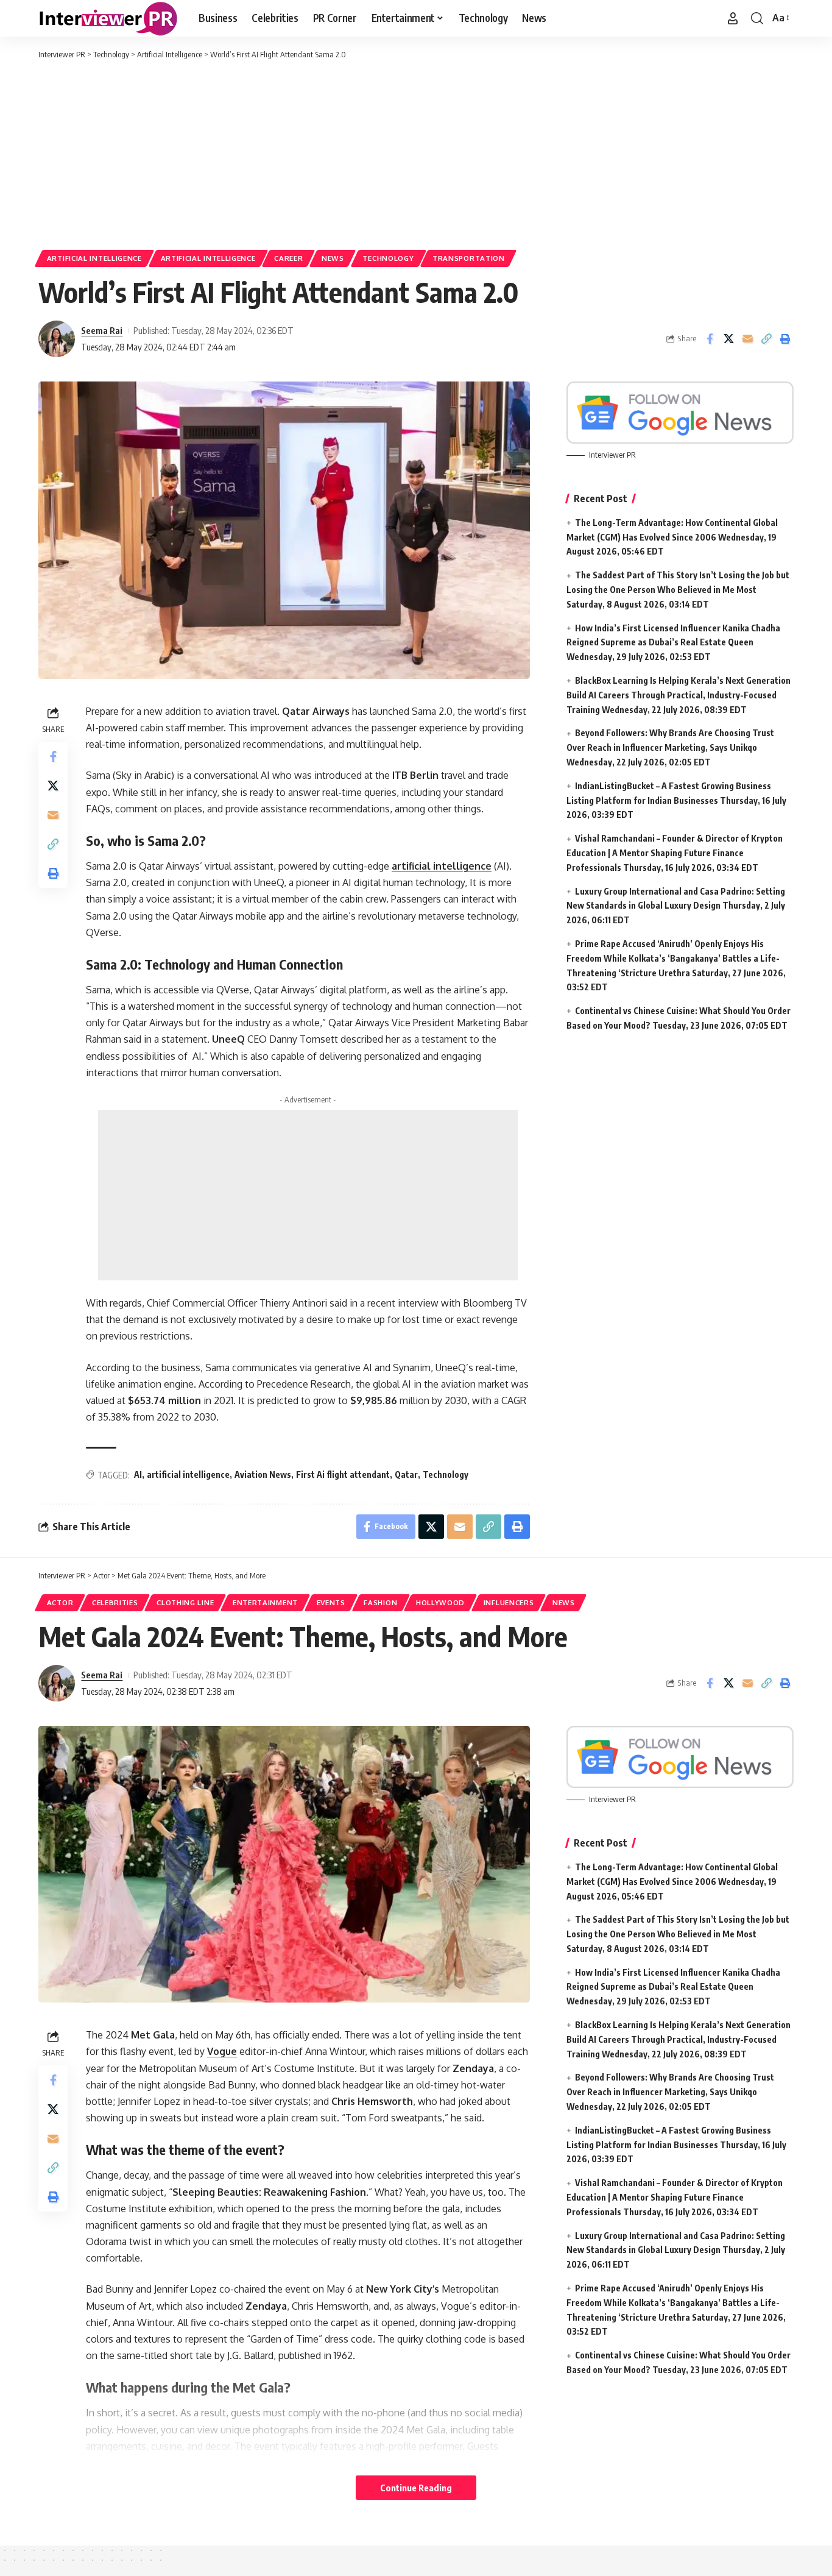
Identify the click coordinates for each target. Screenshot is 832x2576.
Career (288, 258)
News (333, 258)
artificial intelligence (188, 1474)
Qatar (406, 1474)
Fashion (380, 1602)
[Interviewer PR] (109, 18)
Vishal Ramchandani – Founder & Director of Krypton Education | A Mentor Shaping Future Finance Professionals (675, 853)
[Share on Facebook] (710, 339)
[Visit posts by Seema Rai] (57, 339)
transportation (469, 258)
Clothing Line (185, 1602)
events (331, 1602)
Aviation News (263, 1474)
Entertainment (265, 1602)
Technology (388, 258)
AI (138, 1474)
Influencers (509, 1602)
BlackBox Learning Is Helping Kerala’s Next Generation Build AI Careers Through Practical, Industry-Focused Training (679, 695)
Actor (60, 1602)
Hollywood (440, 1602)
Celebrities (115, 1602)
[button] (733, 18)
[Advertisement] (416, 152)
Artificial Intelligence (94, 258)
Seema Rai (102, 330)
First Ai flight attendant (343, 1474)
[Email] (747, 339)
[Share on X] (728, 339)
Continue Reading (416, 2488)
